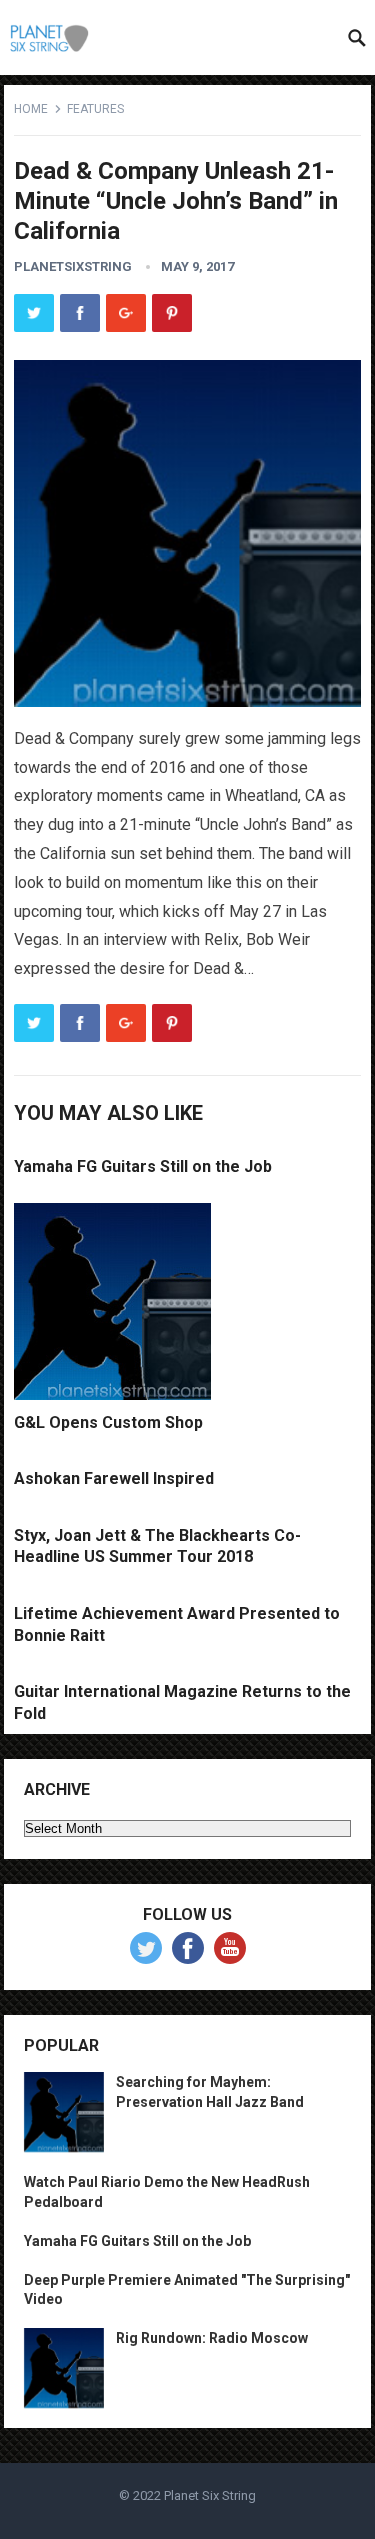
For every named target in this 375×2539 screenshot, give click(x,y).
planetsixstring (73, 266)
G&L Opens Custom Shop (108, 1422)
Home (31, 109)
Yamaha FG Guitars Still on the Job (143, 1166)
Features (95, 109)
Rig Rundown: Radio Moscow (212, 2338)
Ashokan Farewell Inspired (114, 1478)
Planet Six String (210, 2495)
